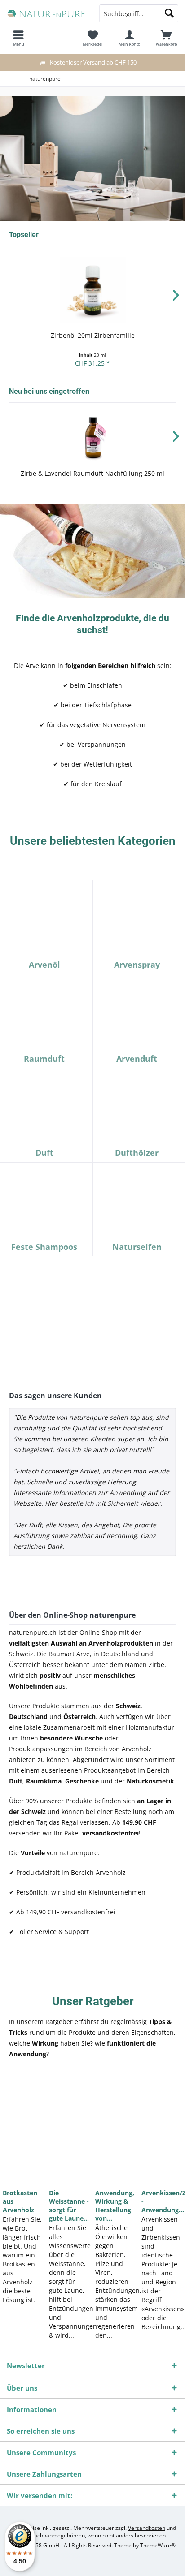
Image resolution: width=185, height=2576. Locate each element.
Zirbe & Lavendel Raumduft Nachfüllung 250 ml (92, 473)
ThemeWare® (158, 2545)
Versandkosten (147, 2528)
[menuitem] (167, 38)
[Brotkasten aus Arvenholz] (23, 2128)
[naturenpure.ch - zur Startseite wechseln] (46, 13)
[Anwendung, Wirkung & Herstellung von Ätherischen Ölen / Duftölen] (116, 2128)
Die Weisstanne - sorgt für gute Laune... (69, 2206)
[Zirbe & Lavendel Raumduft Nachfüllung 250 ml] (92, 437)
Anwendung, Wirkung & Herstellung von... (115, 2206)
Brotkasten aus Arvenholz (20, 2201)
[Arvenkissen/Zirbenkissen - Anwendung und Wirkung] (162, 2128)
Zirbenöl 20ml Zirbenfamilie (93, 335)
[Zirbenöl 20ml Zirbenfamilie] (92, 290)
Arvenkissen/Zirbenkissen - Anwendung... (162, 2201)
